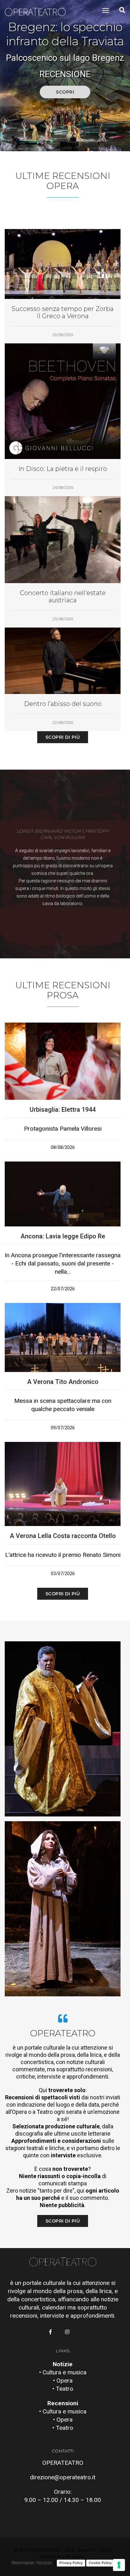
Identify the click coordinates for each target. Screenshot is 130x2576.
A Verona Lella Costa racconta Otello (63, 1536)
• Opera (63, 2381)
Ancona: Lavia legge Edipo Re (63, 1236)
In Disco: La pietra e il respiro (63, 469)
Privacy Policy (71, 2563)
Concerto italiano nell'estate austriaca (63, 597)
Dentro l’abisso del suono (63, 704)
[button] (60, 141)
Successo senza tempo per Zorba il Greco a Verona (63, 313)
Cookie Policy (100, 2563)
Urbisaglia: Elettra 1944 (63, 1110)
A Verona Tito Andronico (63, 1382)
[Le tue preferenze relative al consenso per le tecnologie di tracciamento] (119, 2565)
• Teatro (63, 2389)
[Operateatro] (38, 11)
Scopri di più (63, 737)
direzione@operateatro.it (63, 2477)
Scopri (65, 92)
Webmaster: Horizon (32, 2563)
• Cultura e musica (63, 2372)
